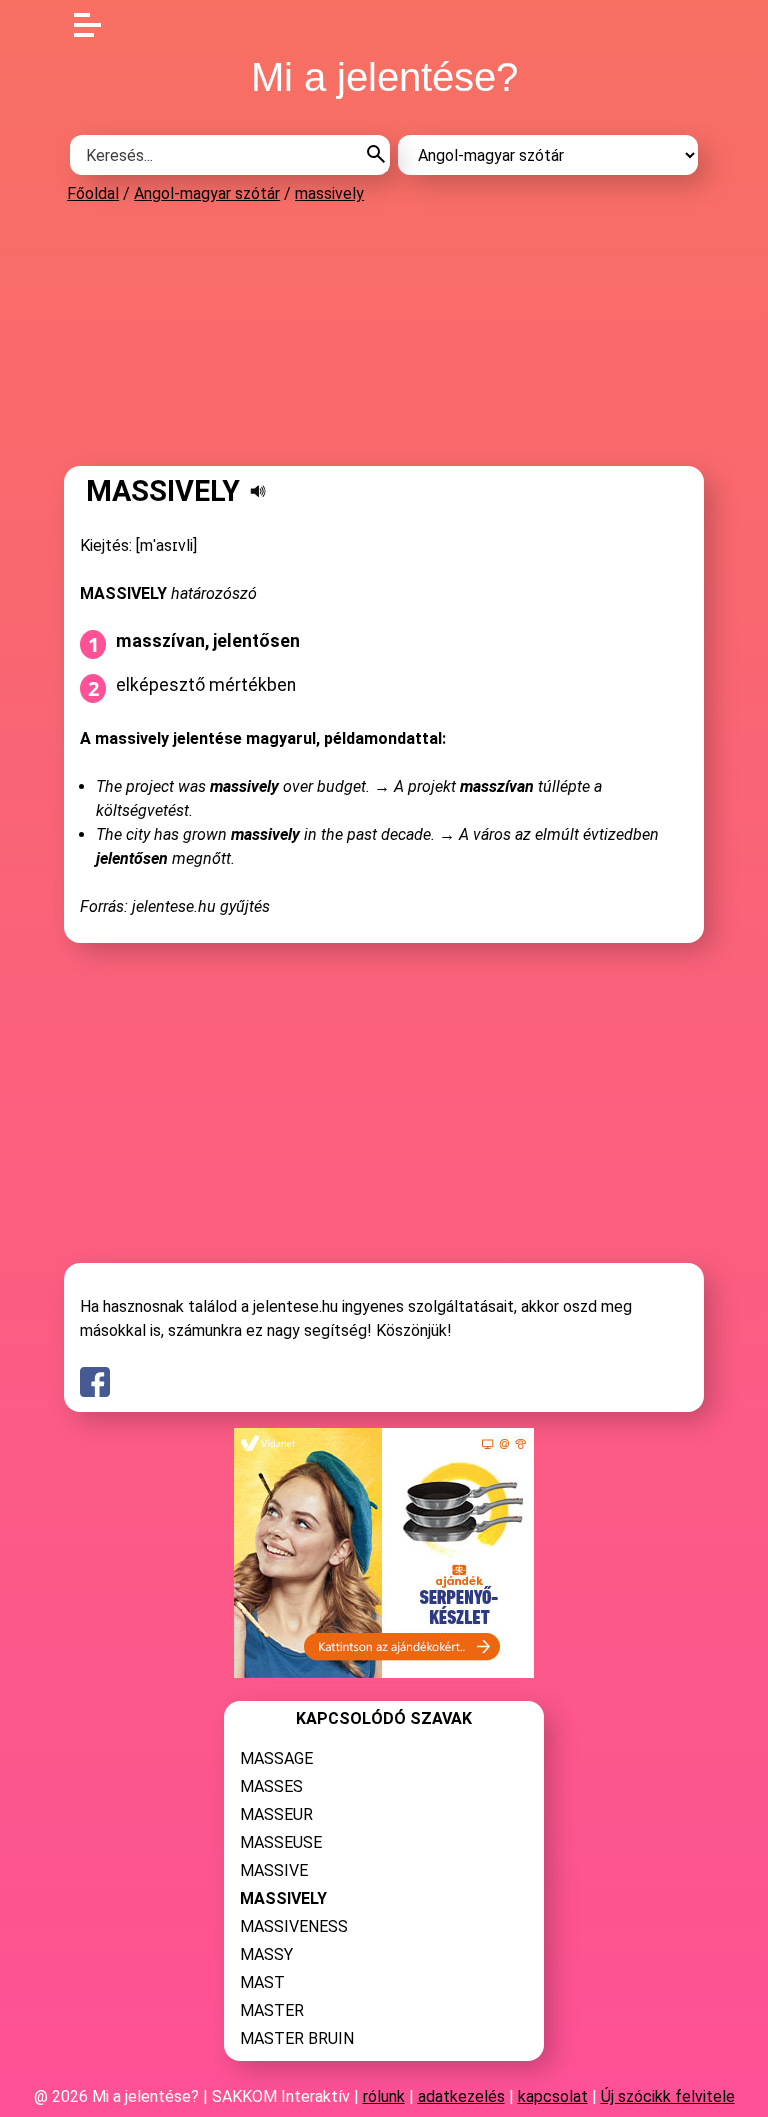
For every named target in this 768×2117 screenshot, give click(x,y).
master (272, 2010)
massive (274, 1870)
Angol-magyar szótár (207, 193)
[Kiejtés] (258, 491)
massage (276, 1758)
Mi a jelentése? (384, 77)
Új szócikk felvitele (668, 2096)
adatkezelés (461, 2096)
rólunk (384, 2096)
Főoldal (93, 193)
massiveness (294, 1926)
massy (266, 1954)
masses (271, 1786)
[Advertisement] (384, 334)
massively (329, 193)
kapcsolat (553, 2096)
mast (262, 1982)
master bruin (297, 2038)
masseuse (281, 1842)
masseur (276, 1814)
